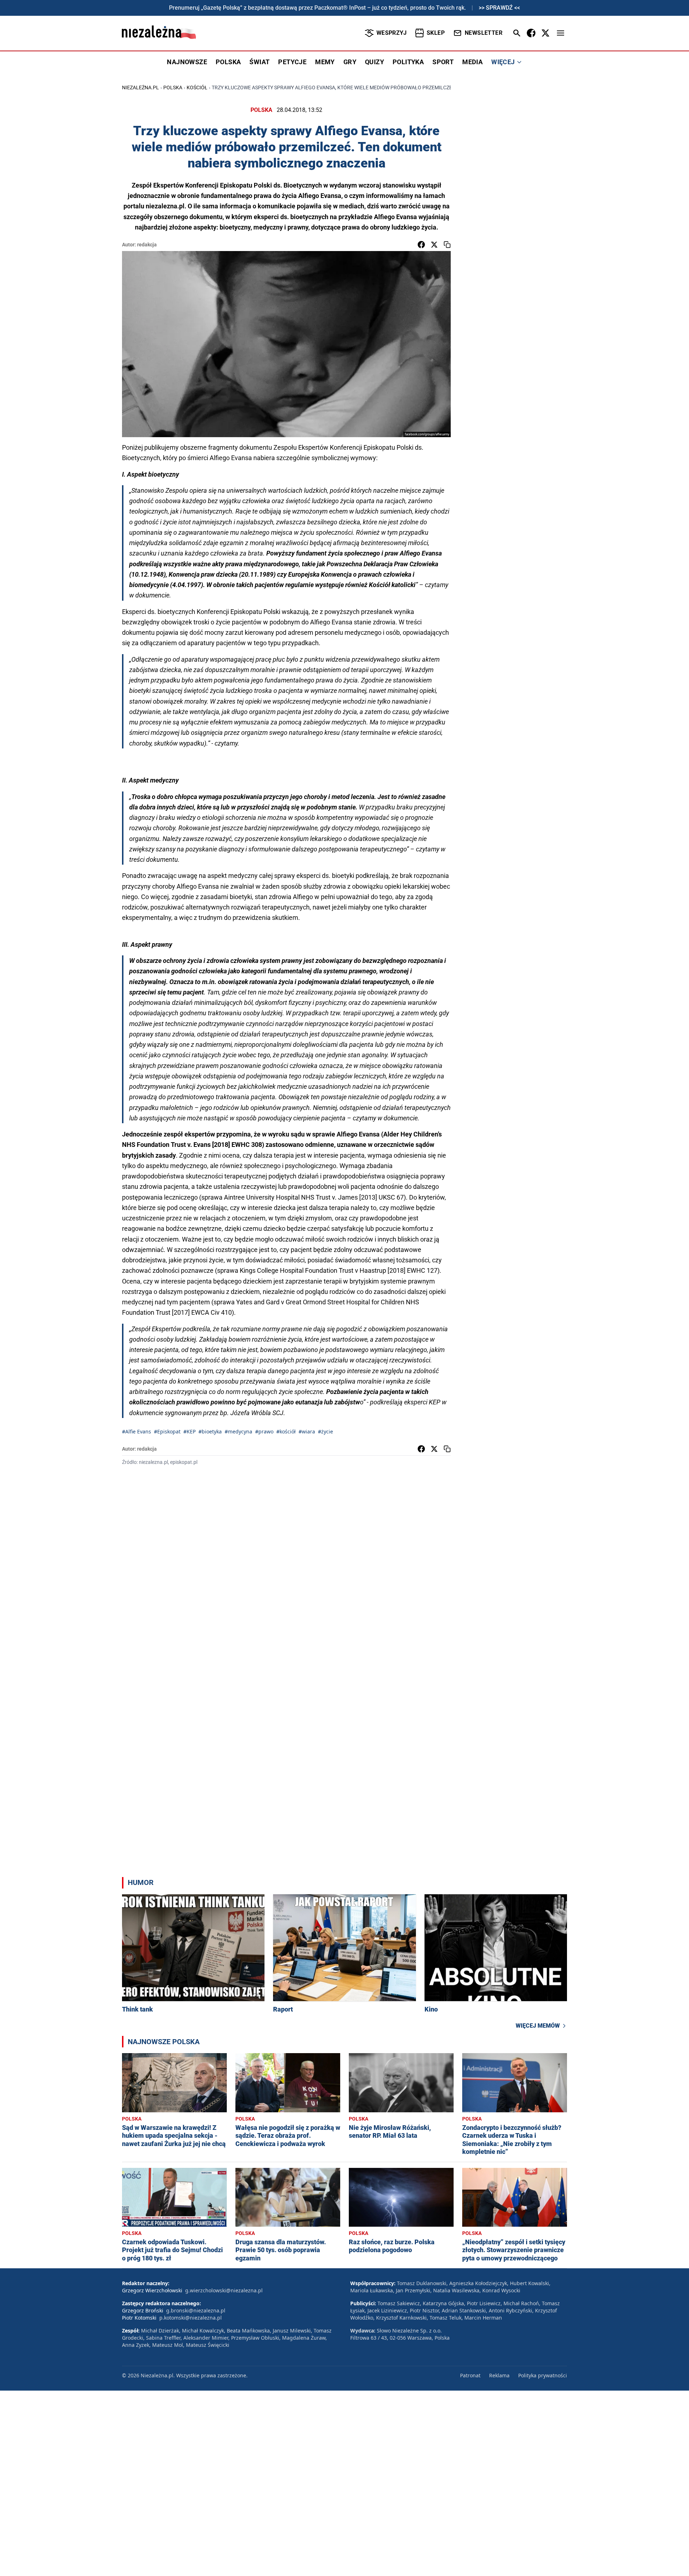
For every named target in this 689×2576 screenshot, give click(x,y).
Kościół (197, 88)
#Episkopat (167, 1431)
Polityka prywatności (543, 2375)
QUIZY (374, 62)
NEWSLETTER (484, 33)
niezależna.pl (140, 88)
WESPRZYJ (392, 33)
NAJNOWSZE (187, 62)
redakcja (147, 245)
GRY (350, 62)
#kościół (286, 1431)
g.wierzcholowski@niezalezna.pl (224, 2290)
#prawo (264, 1431)
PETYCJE (292, 62)
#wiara (307, 1431)
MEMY (325, 62)
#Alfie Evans (137, 1431)
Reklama (499, 2375)
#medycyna (238, 1431)
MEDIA (472, 62)
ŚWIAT (259, 62)
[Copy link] (447, 245)
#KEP (189, 1431)
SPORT (443, 62)
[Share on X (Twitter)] (434, 245)
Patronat (470, 2375)
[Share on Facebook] (421, 245)
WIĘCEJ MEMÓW (538, 2026)
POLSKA (228, 62)
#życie (325, 1431)
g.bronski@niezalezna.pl (196, 2310)
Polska (173, 88)
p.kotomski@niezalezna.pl (191, 2318)
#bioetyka (210, 1431)
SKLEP (436, 33)
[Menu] (561, 33)
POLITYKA (408, 62)
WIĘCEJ (503, 62)
